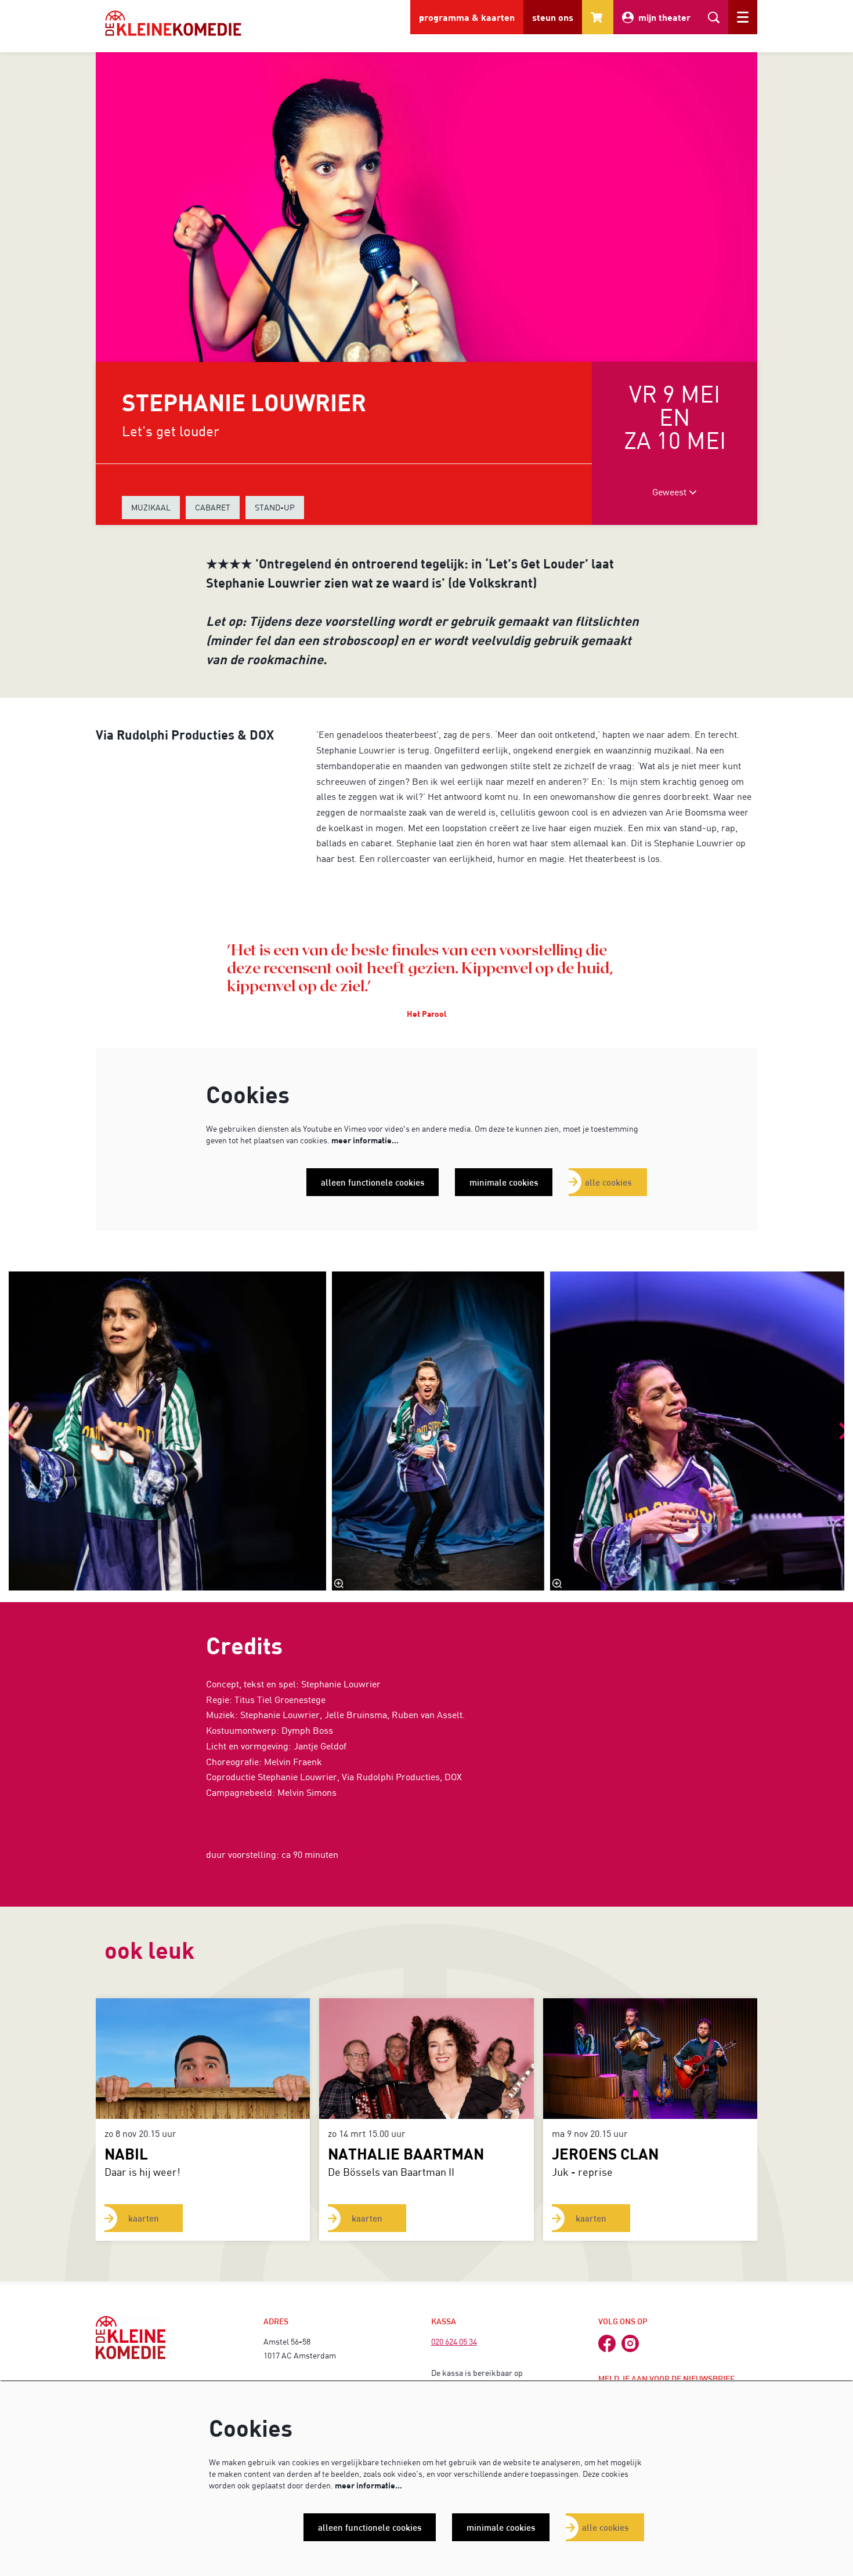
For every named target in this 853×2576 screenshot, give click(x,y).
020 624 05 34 (454, 2341)
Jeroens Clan (605, 2153)
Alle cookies (608, 1182)
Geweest (671, 492)
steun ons (553, 17)
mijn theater (664, 17)
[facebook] (607, 2343)
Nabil (126, 2153)
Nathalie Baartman (406, 2153)
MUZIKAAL (151, 507)
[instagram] (630, 2343)
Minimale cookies (504, 1182)
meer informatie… (365, 1140)
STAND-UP (275, 507)
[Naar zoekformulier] (714, 17)
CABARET (213, 507)
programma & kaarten (467, 17)
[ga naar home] (173, 23)
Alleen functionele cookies (373, 1182)
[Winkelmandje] (598, 17)
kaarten (144, 2218)
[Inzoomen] (339, 1584)
